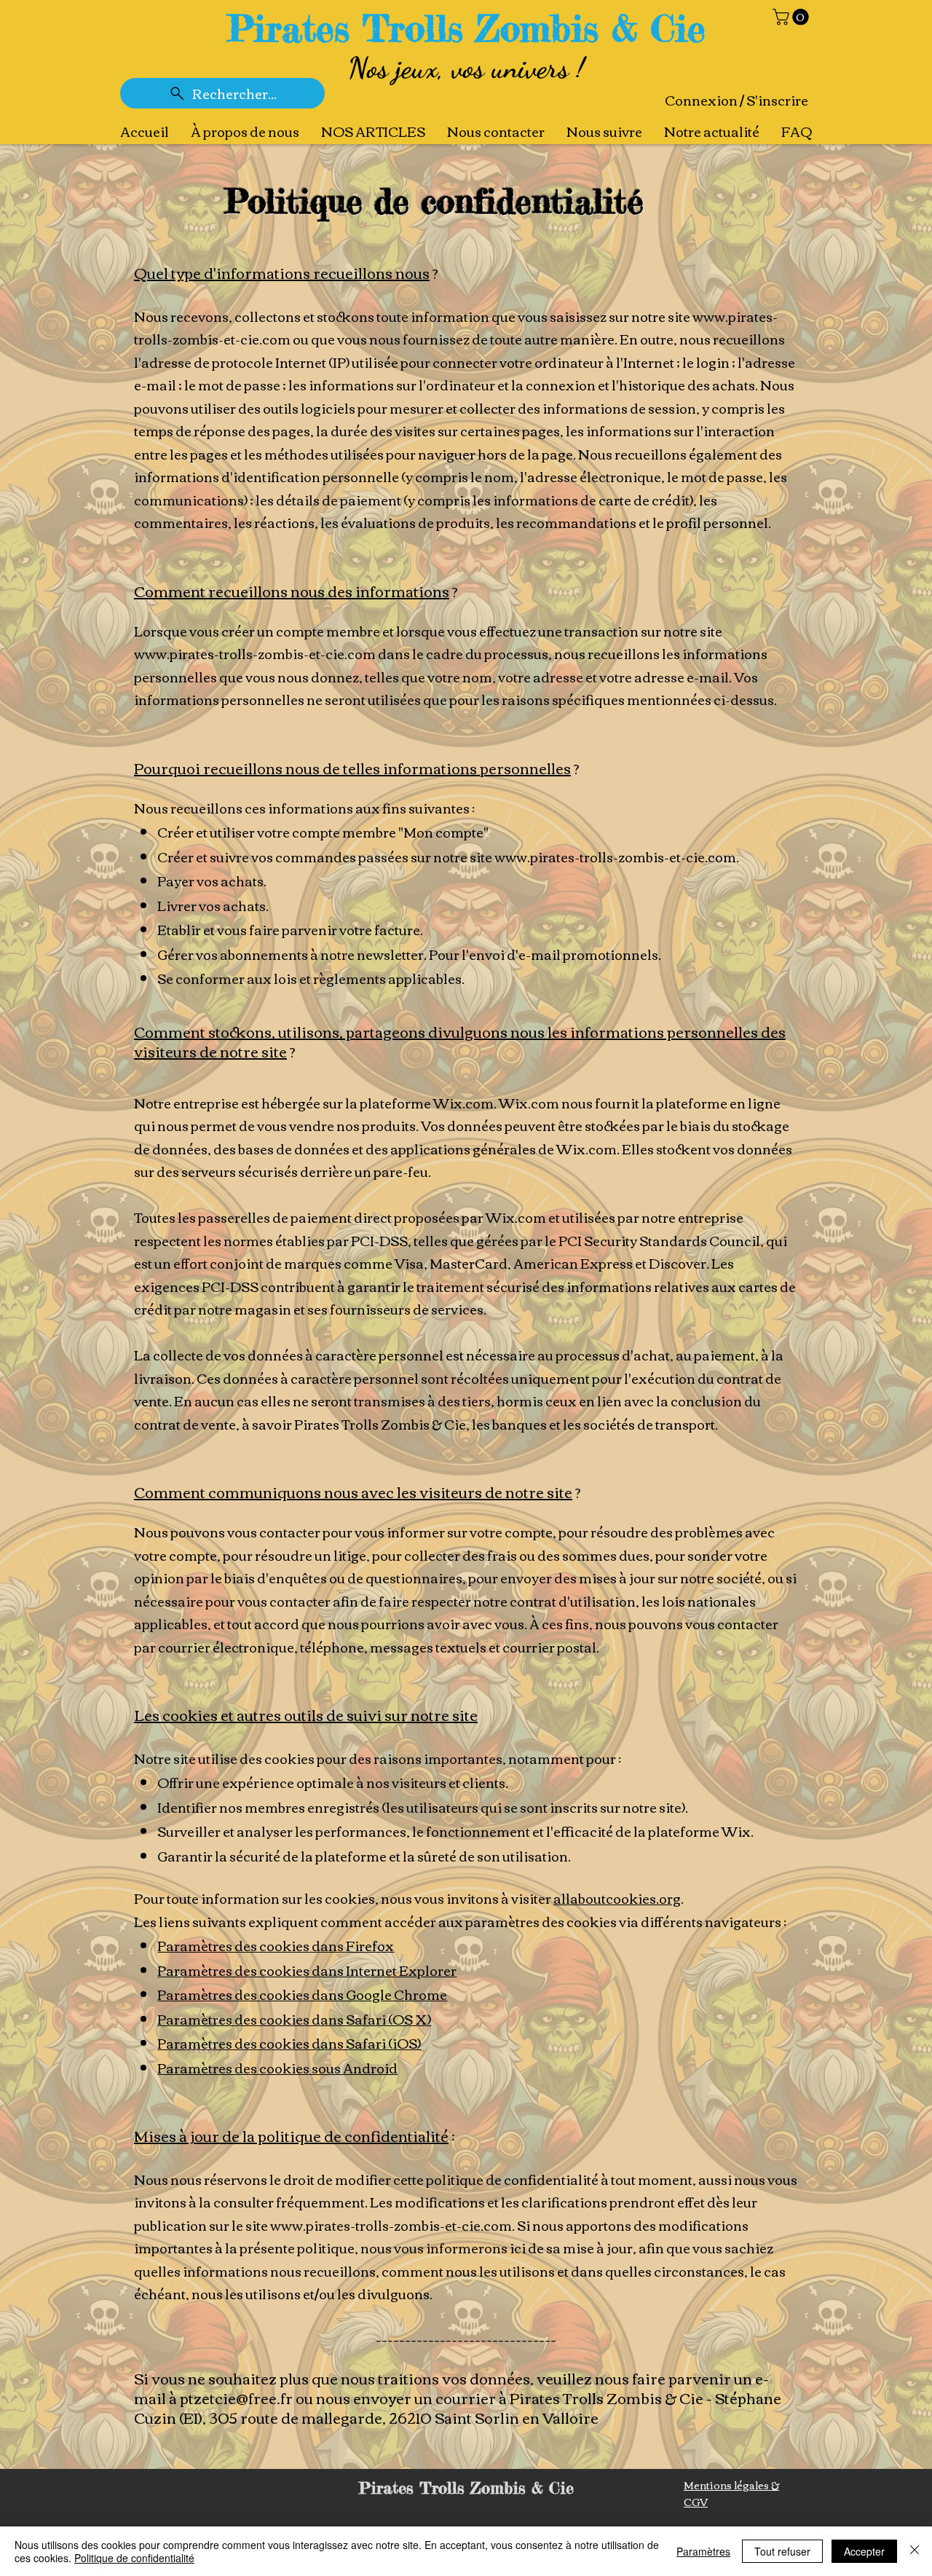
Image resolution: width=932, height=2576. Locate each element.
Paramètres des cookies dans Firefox (276, 1945)
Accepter (864, 2551)
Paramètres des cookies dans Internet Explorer (307, 1970)
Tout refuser (782, 2551)
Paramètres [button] (703, 2551)
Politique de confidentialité (134, 2558)
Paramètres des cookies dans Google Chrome (302, 1994)
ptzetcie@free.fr (236, 2397)
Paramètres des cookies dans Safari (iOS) (289, 2043)
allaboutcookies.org (617, 1898)
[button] (793, 17)
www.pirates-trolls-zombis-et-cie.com (255, 653)
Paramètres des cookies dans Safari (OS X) (294, 2019)
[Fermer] (915, 2551)
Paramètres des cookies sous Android (277, 2068)
